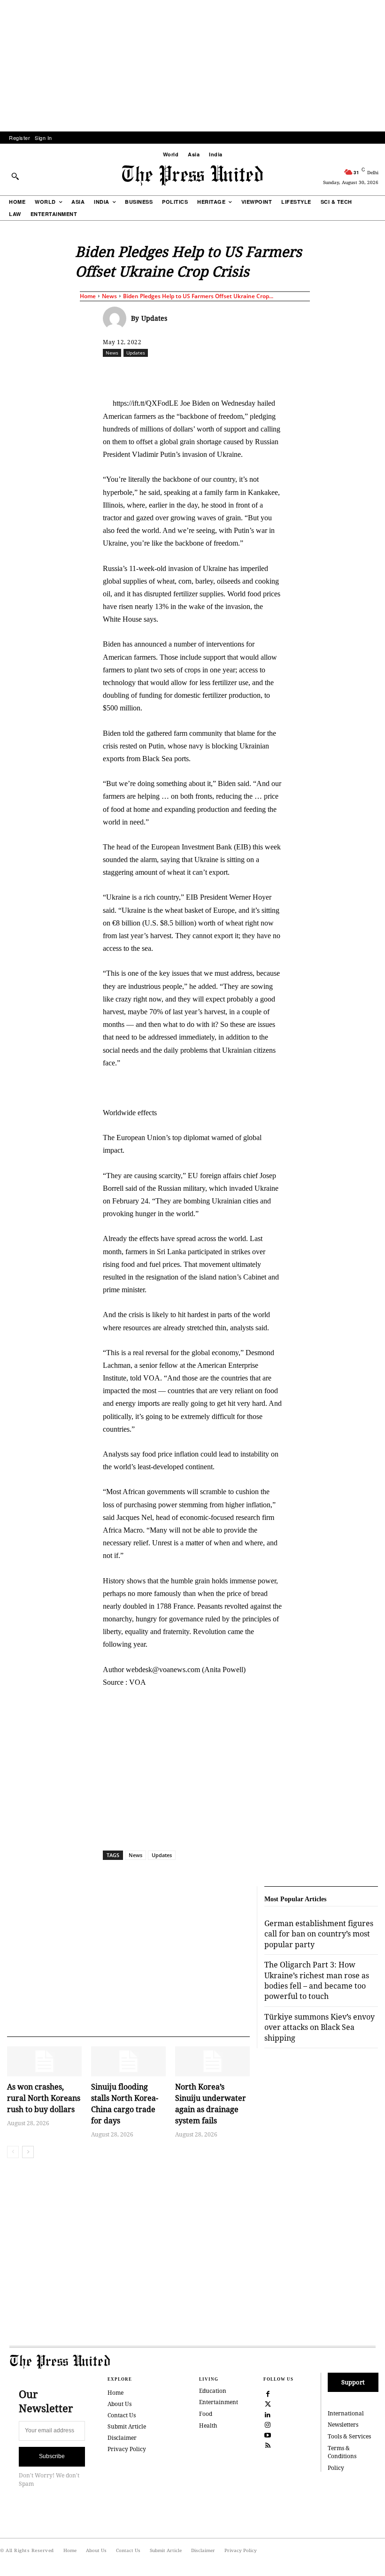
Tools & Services (349, 2436)
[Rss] (268, 2445)
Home (88, 296)
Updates (154, 318)
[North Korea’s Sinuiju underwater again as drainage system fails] (212, 2061)
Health (208, 2426)
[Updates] (117, 318)
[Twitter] (268, 2403)
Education (213, 2391)
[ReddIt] (212, 373)
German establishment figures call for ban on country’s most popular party (319, 1934)
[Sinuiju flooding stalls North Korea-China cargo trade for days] (128, 2061)
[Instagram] (268, 2424)
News (109, 296)
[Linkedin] (255, 373)
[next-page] (28, 2152)
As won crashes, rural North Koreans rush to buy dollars (44, 2098)
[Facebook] (169, 373)
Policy (336, 2468)
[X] (191, 373)
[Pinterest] (277, 373)
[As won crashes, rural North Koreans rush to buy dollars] (44, 2061)
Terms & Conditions (342, 2452)
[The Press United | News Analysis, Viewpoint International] (192, 176)
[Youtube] (268, 2434)
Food (206, 2414)
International (346, 2413)
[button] (15, 176)
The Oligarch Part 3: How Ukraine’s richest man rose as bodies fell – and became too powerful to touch (317, 1980)
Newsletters (343, 2425)
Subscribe (52, 2456)
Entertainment (219, 2402)
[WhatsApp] (234, 373)
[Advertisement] (192, 66)
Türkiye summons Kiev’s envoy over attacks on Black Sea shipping (320, 2027)
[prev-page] (13, 2152)
